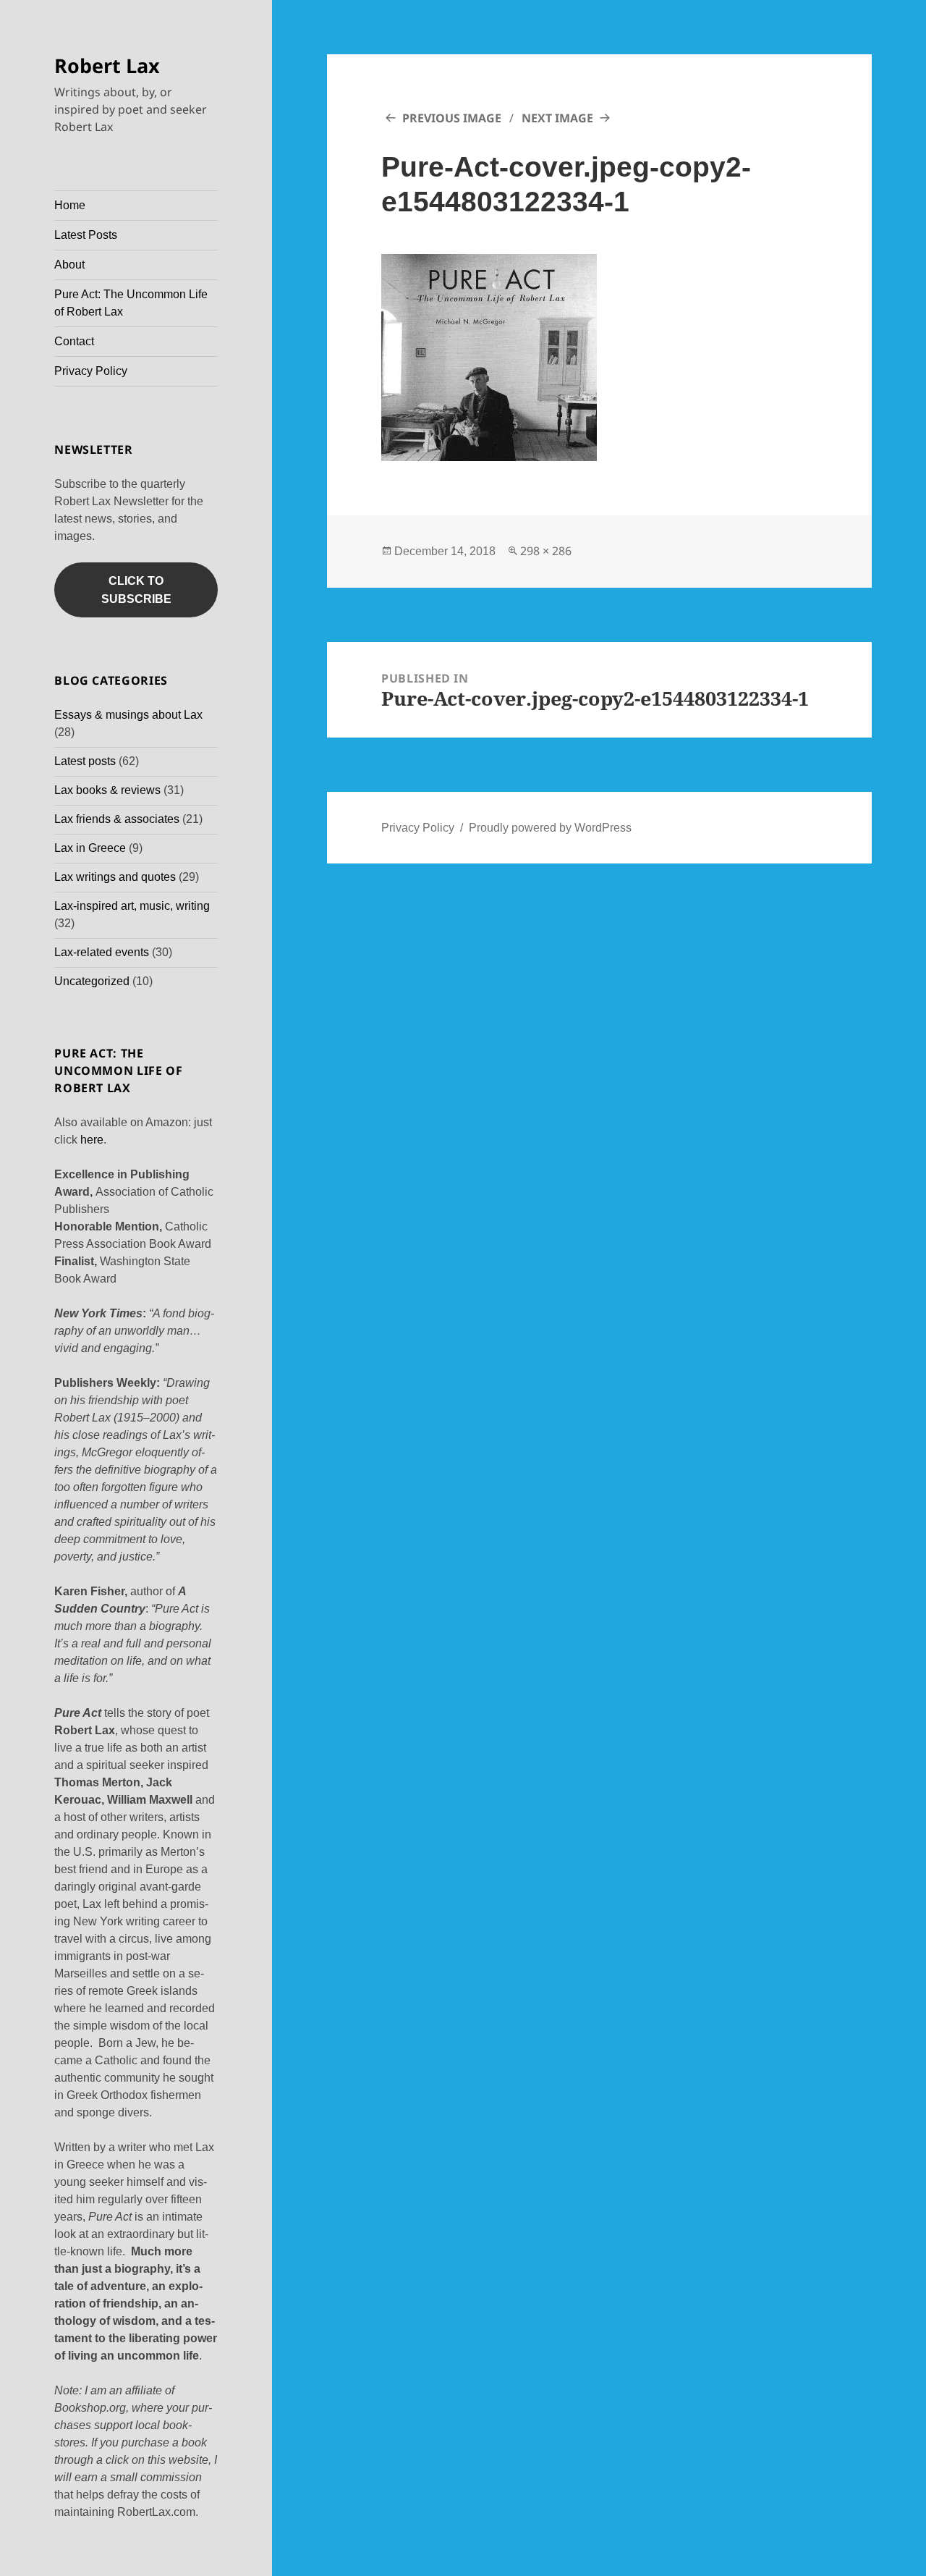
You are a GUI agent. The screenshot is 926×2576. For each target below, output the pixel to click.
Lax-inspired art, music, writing (132, 906)
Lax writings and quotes (115, 877)
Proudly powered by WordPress (550, 828)
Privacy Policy (91, 371)
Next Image (557, 118)
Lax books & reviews (107, 790)
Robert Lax (107, 66)
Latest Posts (86, 235)
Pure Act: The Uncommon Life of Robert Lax (131, 303)
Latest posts (85, 761)
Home (70, 205)
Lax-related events (102, 952)
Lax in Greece (90, 848)
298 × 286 (546, 551)
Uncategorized (92, 981)
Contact (74, 341)
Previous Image (452, 118)
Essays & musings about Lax (128, 715)
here (92, 1140)
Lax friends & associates (117, 819)
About (69, 265)
